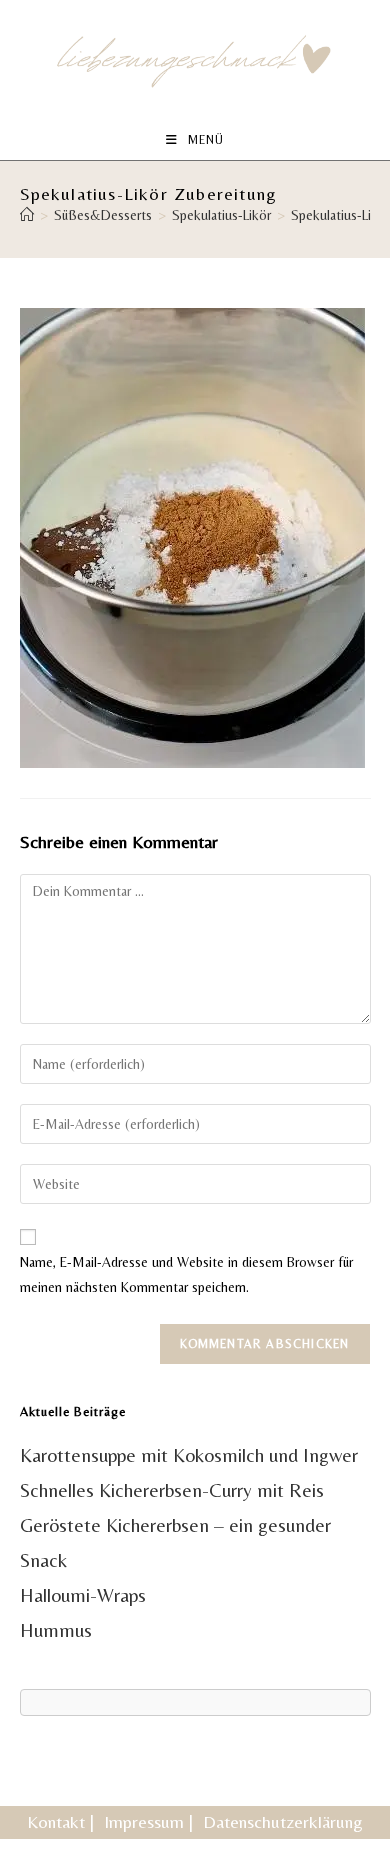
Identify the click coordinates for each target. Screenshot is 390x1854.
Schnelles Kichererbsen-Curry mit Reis (172, 1490)
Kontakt (56, 1821)
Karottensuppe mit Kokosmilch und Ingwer (189, 1455)
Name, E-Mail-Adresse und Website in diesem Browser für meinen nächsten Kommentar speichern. (186, 1274)
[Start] (27, 215)
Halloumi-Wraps (83, 1595)
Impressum (144, 1821)
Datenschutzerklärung (283, 1821)
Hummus (56, 1630)
